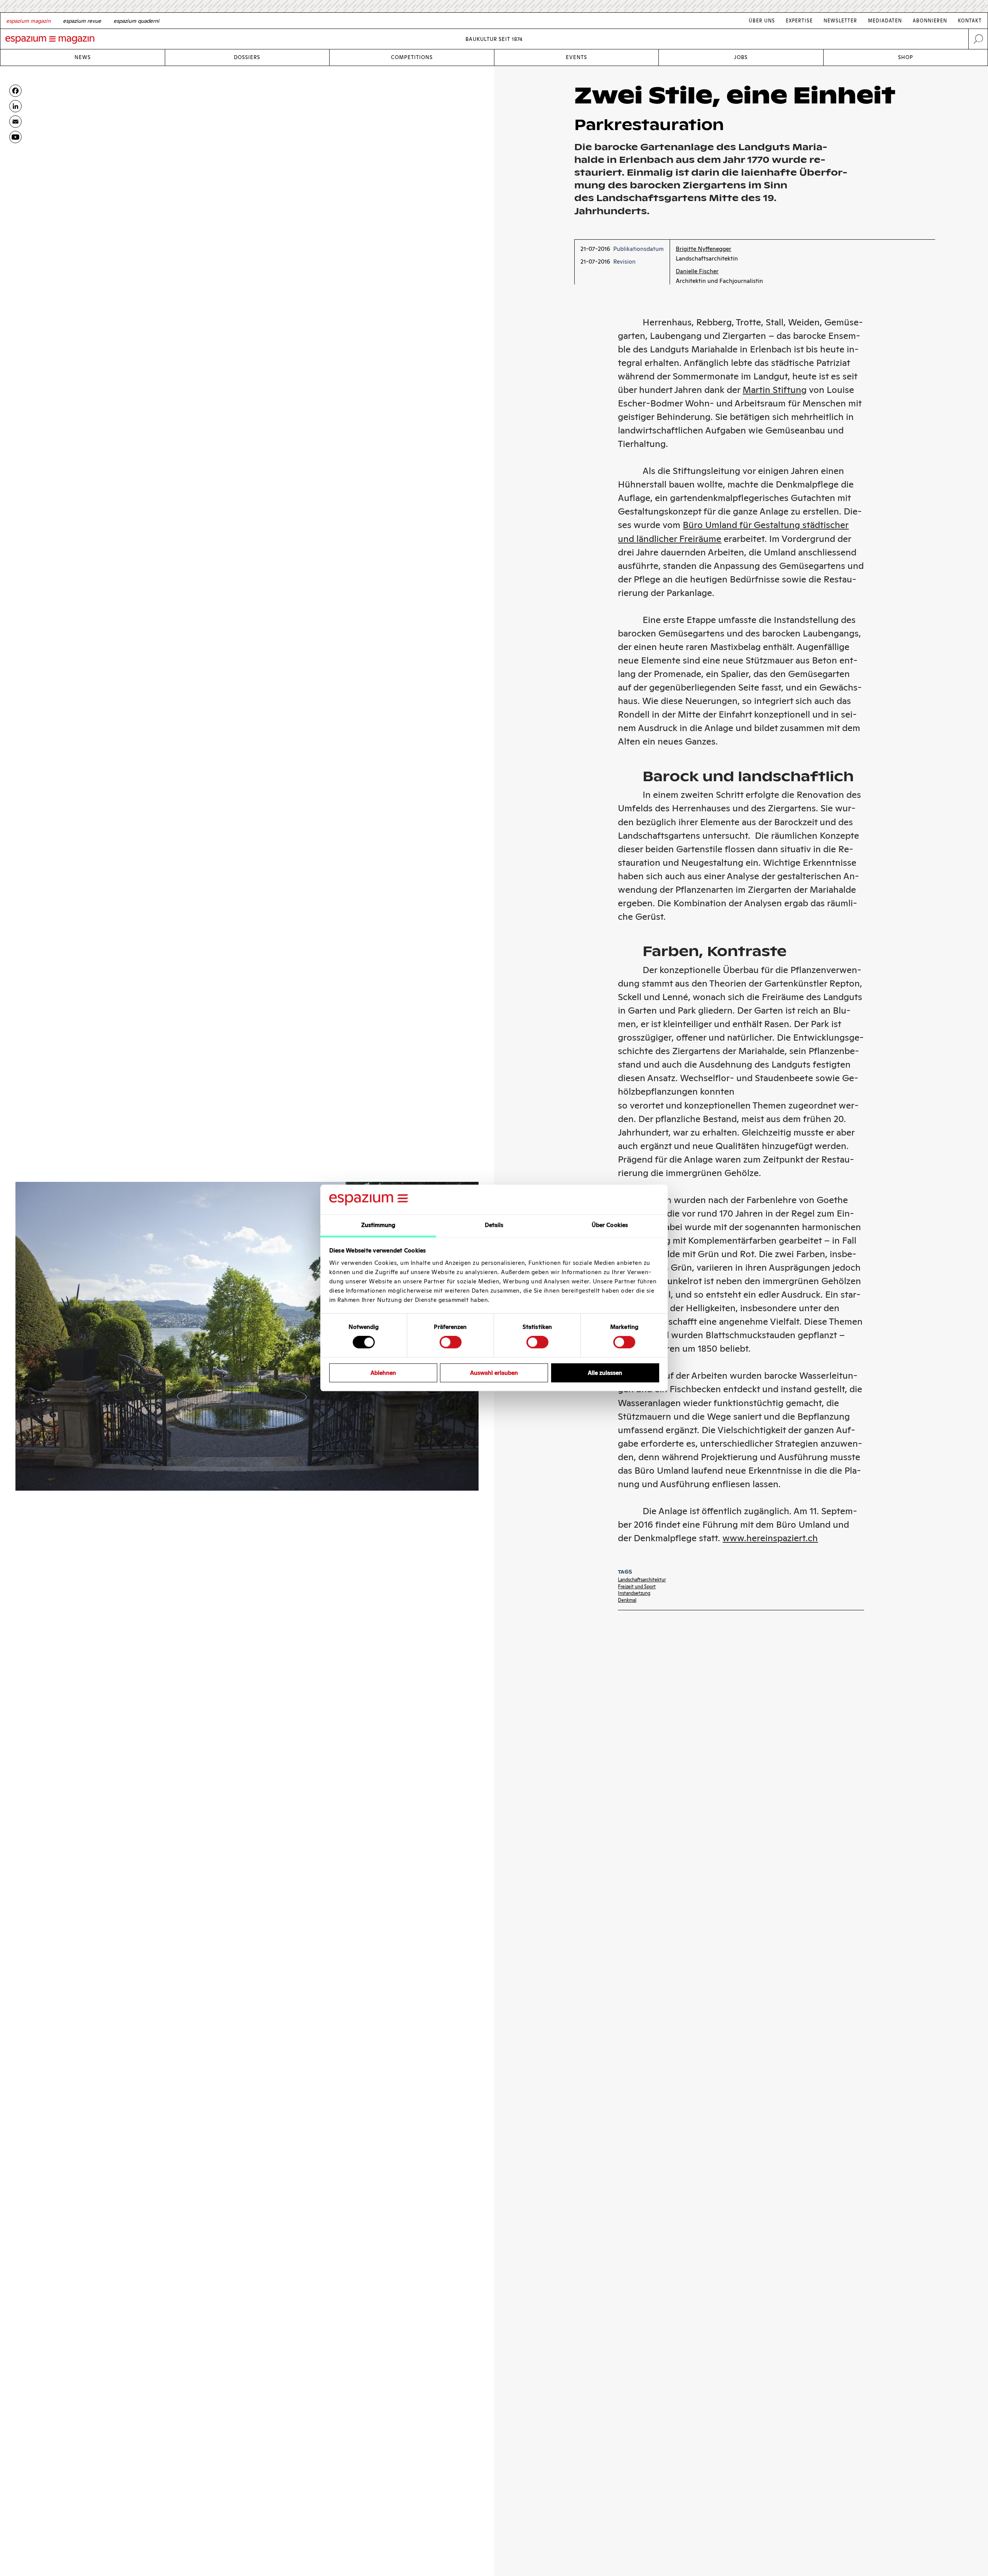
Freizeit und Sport (637, 1587)
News (83, 57)
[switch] (451, 1342)
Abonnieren (930, 21)
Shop (906, 57)
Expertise (799, 21)
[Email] (15, 122)
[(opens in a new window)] (15, 137)
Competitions (412, 57)
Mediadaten (885, 21)
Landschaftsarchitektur (642, 1580)
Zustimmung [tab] (378, 1225)
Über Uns (762, 21)
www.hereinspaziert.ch (770, 1538)
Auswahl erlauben (494, 1373)
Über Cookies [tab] (610, 1225)
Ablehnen (383, 1373)
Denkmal (627, 1600)
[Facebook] (15, 91)
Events (576, 57)
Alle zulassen (605, 1373)
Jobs (741, 57)
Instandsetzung (634, 1593)
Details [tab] (494, 1225)
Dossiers (247, 57)
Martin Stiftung (775, 390)
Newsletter (840, 21)
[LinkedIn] (15, 106)
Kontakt (970, 21)
